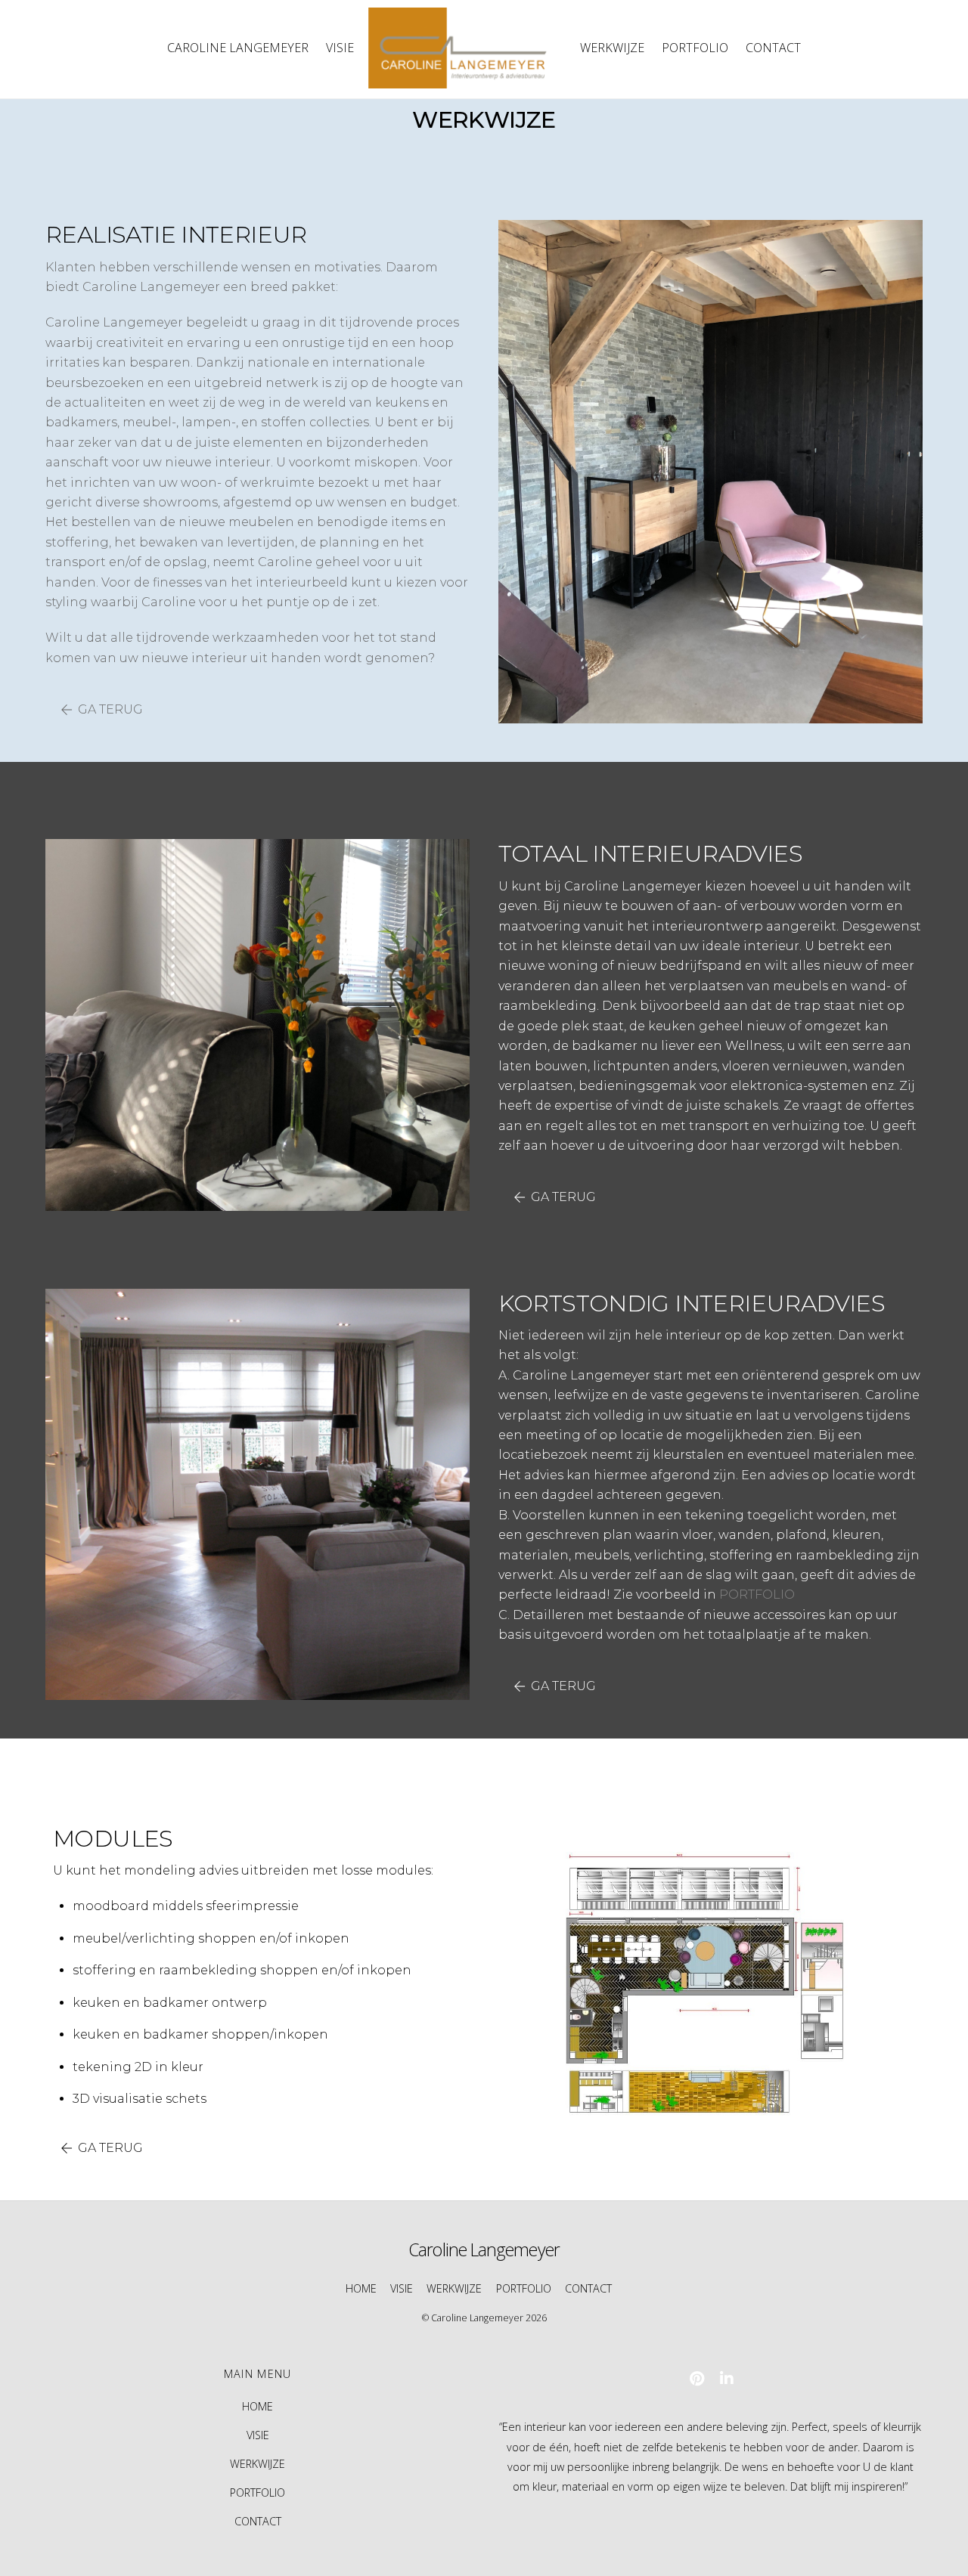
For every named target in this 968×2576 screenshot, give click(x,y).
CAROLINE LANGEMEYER (238, 48)
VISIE (340, 48)
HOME (361, 2288)
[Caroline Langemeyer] (467, 48)
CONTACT (773, 48)
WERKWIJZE (612, 48)
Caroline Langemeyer (477, 2318)
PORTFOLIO (695, 48)
